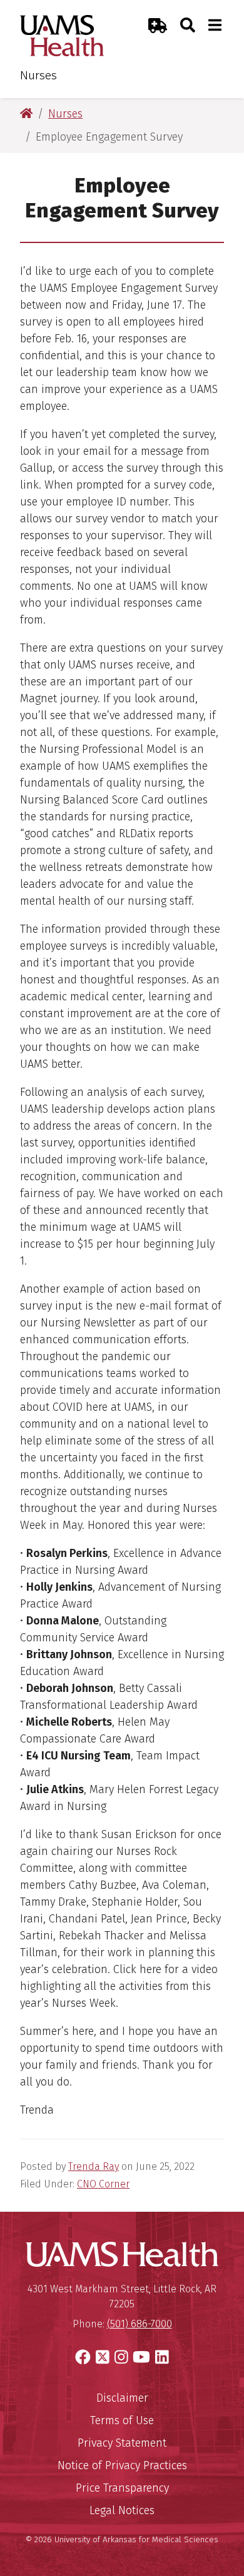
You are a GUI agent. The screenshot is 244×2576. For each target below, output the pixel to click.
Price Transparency (122, 2488)
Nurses (38, 75)
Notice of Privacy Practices (122, 2465)
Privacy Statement (122, 2443)
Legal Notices (122, 2510)
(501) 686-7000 (140, 2324)
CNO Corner (103, 2184)
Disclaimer (122, 2398)
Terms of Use (122, 2420)
